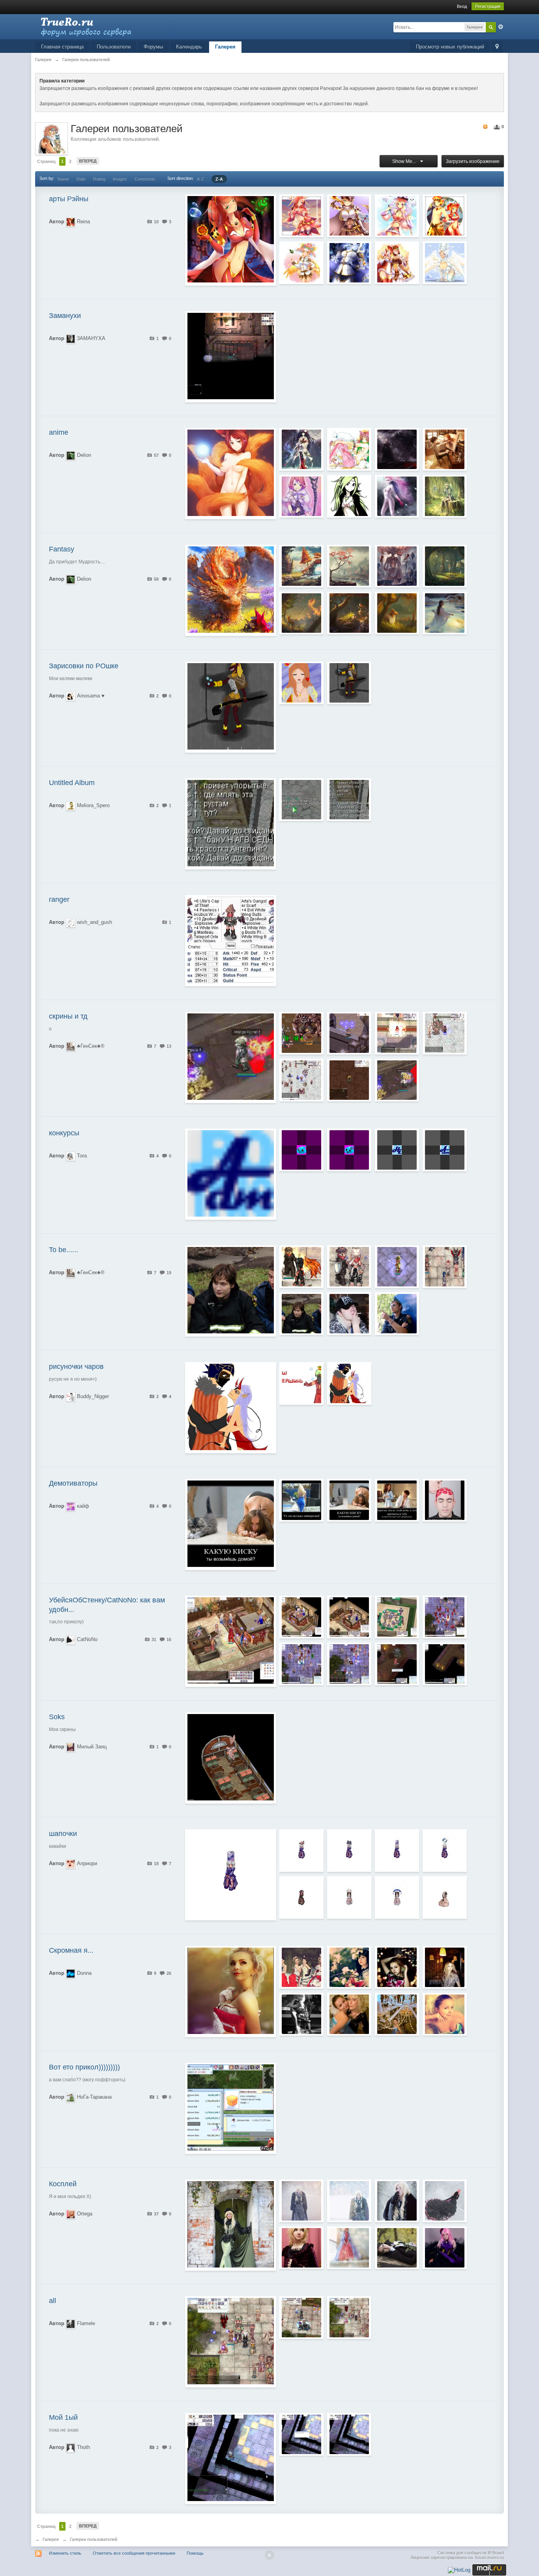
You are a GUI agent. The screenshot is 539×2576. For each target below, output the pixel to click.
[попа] (301, 1500)
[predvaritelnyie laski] (445, 1500)
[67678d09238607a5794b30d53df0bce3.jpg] (397, 496)
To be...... (64, 1250)
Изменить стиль (65, 2553)
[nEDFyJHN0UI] (301, 566)
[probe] (445, 1267)
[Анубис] (349, 683)
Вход (462, 6)
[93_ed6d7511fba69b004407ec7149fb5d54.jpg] (301, 449)
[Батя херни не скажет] (301, 800)
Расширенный (501, 27)
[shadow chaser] (397, 216)
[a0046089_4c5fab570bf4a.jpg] (301, 496)
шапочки (63, 1834)
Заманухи (65, 316)
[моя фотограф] (349, 2014)
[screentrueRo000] (445, 1033)
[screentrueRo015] (445, 1617)
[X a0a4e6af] (349, 1314)
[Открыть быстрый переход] (497, 47)
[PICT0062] (349, 2201)
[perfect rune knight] (349, 216)
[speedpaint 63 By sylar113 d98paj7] (301, 613)
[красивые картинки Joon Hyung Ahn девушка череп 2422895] (445, 613)
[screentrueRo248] (445, 1664)
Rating (99, 179)
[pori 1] (349, 1150)
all (52, 2301)
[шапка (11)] (445, 1897)
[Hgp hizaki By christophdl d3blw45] (301, 2248)
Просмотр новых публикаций (450, 47)
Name (63, 179)
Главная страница (62, 47)
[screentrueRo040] (349, 1080)
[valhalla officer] (445, 263)
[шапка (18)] (301, 1851)
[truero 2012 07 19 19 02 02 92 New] (349, 1267)
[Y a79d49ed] (301, 2014)
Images (120, 179)
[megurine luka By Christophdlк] (445, 2248)
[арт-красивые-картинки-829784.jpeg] (445, 449)
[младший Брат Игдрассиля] (397, 566)
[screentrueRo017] (397, 1617)
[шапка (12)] (397, 1897)
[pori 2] (301, 1150)
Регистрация (488, 6)
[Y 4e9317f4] (397, 1967)
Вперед (88, 161)
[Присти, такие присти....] (301, 683)
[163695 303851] (349, 1500)
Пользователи (114, 47)
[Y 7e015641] (445, 1967)
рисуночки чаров (76, 1367)
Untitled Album (72, 783)
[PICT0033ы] (445, 2201)
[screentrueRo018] (349, 2434)
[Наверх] (269, 2555)
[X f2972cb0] (397, 1314)
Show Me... (405, 161)
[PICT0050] (397, 2201)
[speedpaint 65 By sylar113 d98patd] (349, 613)
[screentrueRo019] (301, 2434)
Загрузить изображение (473, 161)
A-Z (200, 179)
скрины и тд (68, 1016)
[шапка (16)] (397, 1851)
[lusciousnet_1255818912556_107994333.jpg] (349, 449)
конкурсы (64, 1133)
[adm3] (445, 1150)
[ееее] (301, 2318)
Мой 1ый (63, 2417)
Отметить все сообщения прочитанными (134, 2553)
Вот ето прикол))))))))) (84, 2067)
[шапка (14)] (301, 1897)
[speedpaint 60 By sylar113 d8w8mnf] (445, 566)
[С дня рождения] (445, 2014)
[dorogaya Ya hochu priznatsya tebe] (397, 1500)
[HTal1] (397, 1150)
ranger (59, 899)
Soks (57, 1717)
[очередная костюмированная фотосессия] (301, 1967)
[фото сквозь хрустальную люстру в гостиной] (397, 2014)
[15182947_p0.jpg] (397, 449)
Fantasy (62, 549)
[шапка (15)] (445, 1851)
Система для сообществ (462, 2553)
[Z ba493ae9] (301, 1314)
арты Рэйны (69, 199)
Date (81, 179)
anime (59, 432)
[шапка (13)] (349, 1897)
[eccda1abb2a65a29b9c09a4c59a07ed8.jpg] (349, 496)
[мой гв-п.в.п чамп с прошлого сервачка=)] (301, 1383)
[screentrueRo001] (397, 1033)
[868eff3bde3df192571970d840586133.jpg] (445, 496)
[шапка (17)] (349, 1851)
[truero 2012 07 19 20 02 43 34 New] (301, 1267)
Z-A (219, 179)
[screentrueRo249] (397, 1664)
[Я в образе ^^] (349, 1967)
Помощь (195, 2553)
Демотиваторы (73, 1483)
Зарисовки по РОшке (84, 666)
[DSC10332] (349, 2248)
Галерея (225, 47)
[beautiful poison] (301, 263)
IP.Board (496, 2553)
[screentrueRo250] (349, 1664)
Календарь (189, 47)
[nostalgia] (397, 263)
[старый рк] (301, 1033)
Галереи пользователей (94, 2539)
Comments (145, 179)
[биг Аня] (349, 2318)
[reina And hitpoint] (445, 216)
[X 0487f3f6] (397, 2248)
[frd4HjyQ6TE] (349, 566)
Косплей (63, 2184)
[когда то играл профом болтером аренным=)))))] (349, 1383)
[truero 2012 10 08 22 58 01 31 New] (397, 1080)
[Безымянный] (349, 800)
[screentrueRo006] (349, 1033)
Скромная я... (71, 1950)
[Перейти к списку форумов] (106, 26)
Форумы (153, 47)
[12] (397, 1267)
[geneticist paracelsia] (349, 263)
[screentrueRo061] (301, 1617)
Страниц (46, 161)
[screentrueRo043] (301, 1664)
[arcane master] (301, 216)
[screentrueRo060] (349, 1617)
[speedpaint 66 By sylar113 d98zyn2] (397, 613)
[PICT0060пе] (301, 2201)
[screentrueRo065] (301, 1080)
